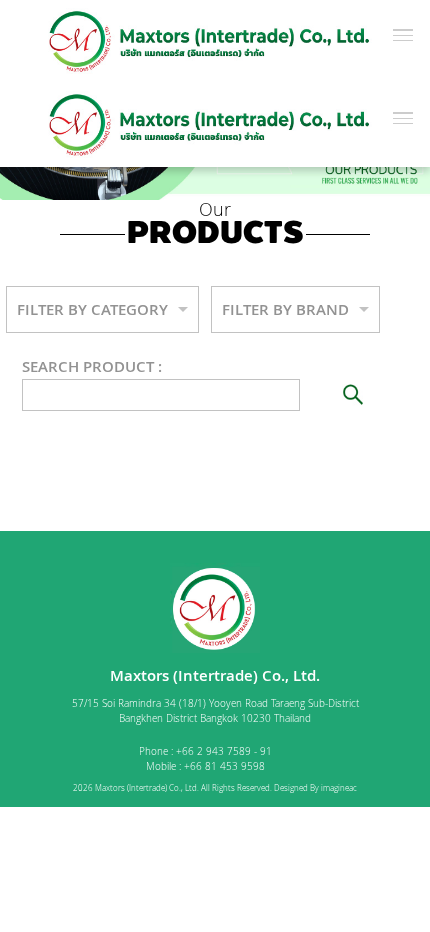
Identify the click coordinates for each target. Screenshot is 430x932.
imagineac (339, 788)
